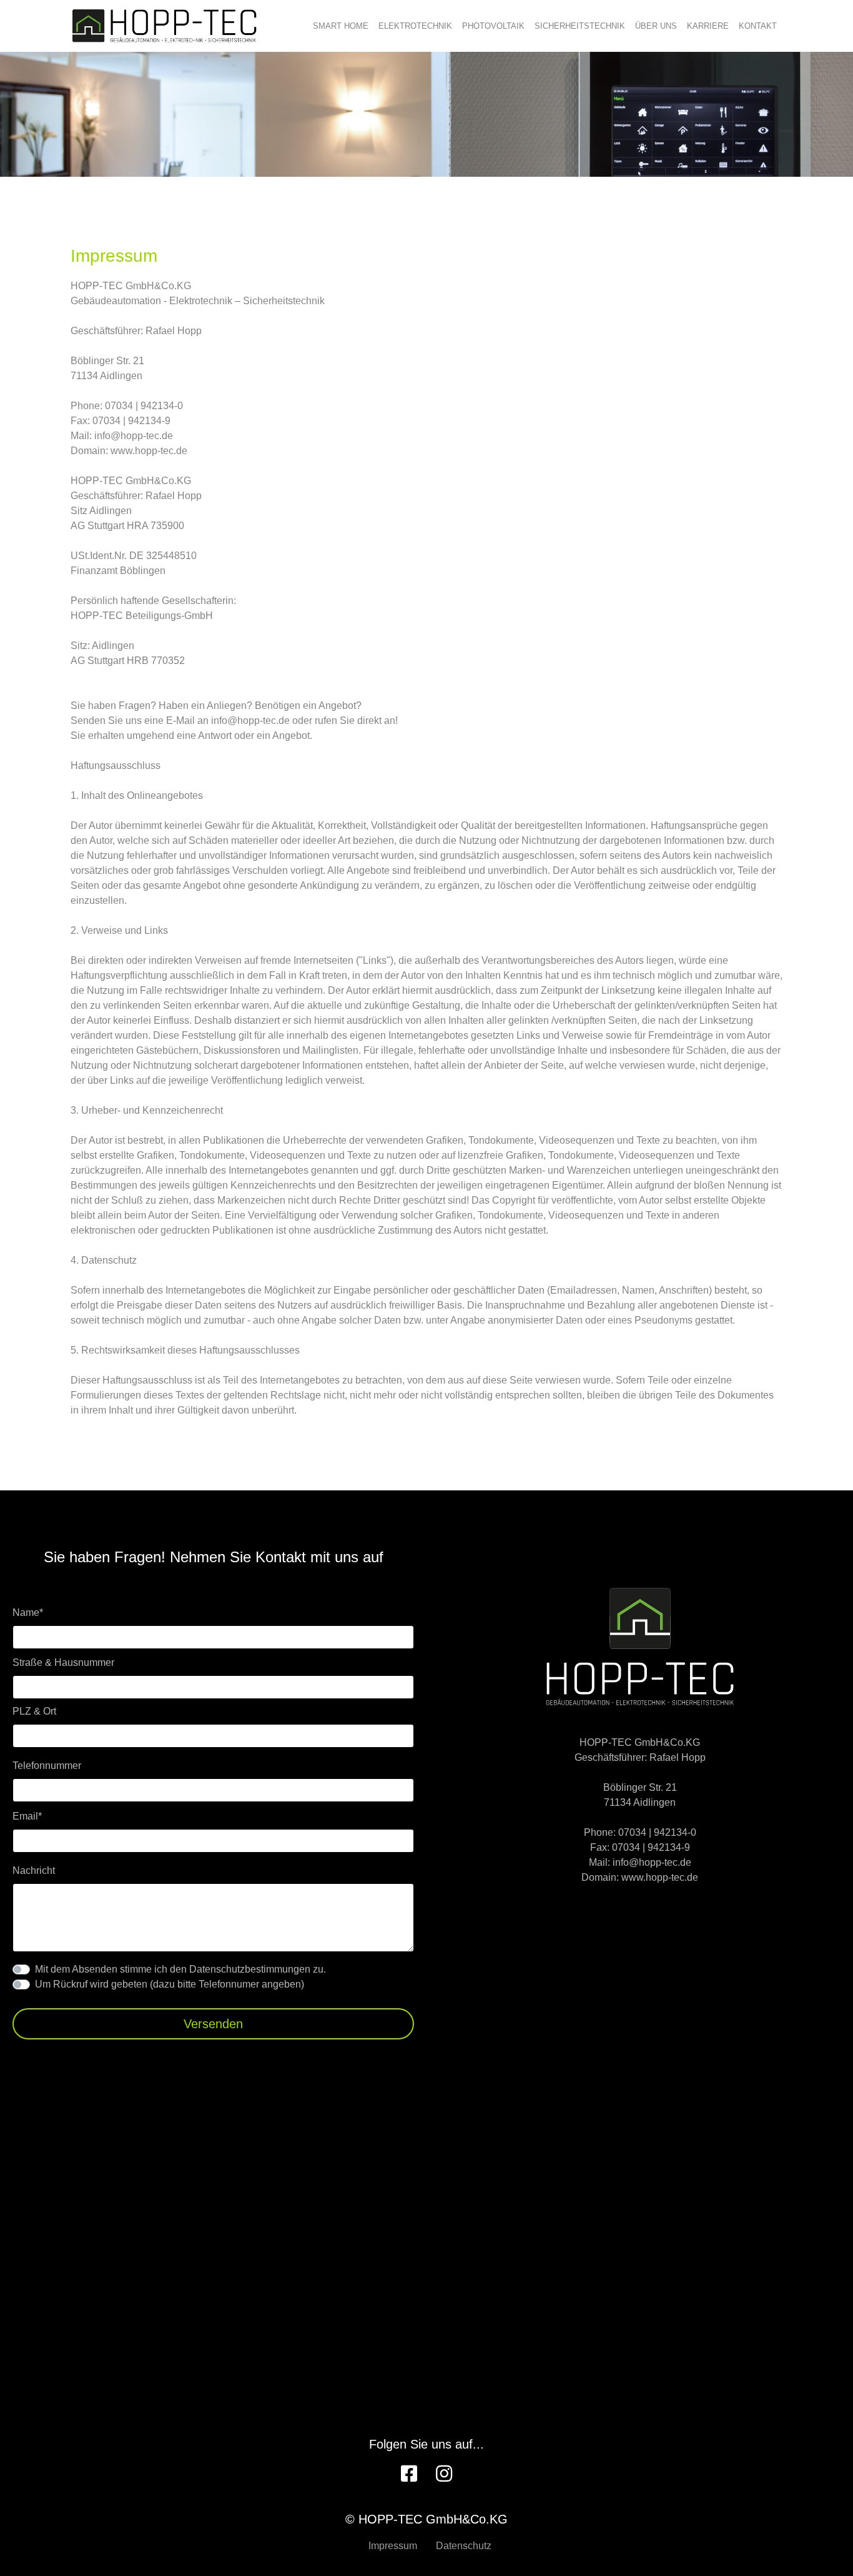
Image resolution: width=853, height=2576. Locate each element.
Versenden (213, 2024)
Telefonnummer (47, 1766)
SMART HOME (341, 26)
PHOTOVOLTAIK (493, 26)
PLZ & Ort (34, 1711)
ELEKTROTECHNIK (415, 26)
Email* (27, 1816)
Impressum (393, 2546)
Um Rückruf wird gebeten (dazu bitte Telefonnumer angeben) (170, 1984)
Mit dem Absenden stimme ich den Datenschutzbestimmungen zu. (180, 1969)
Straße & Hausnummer (63, 1662)
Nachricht (34, 1870)
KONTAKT (758, 26)
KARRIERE (708, 26)
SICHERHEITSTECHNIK (580, 26)
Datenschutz (464, 2546)
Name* (28, 1612)
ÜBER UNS (656, 26)
